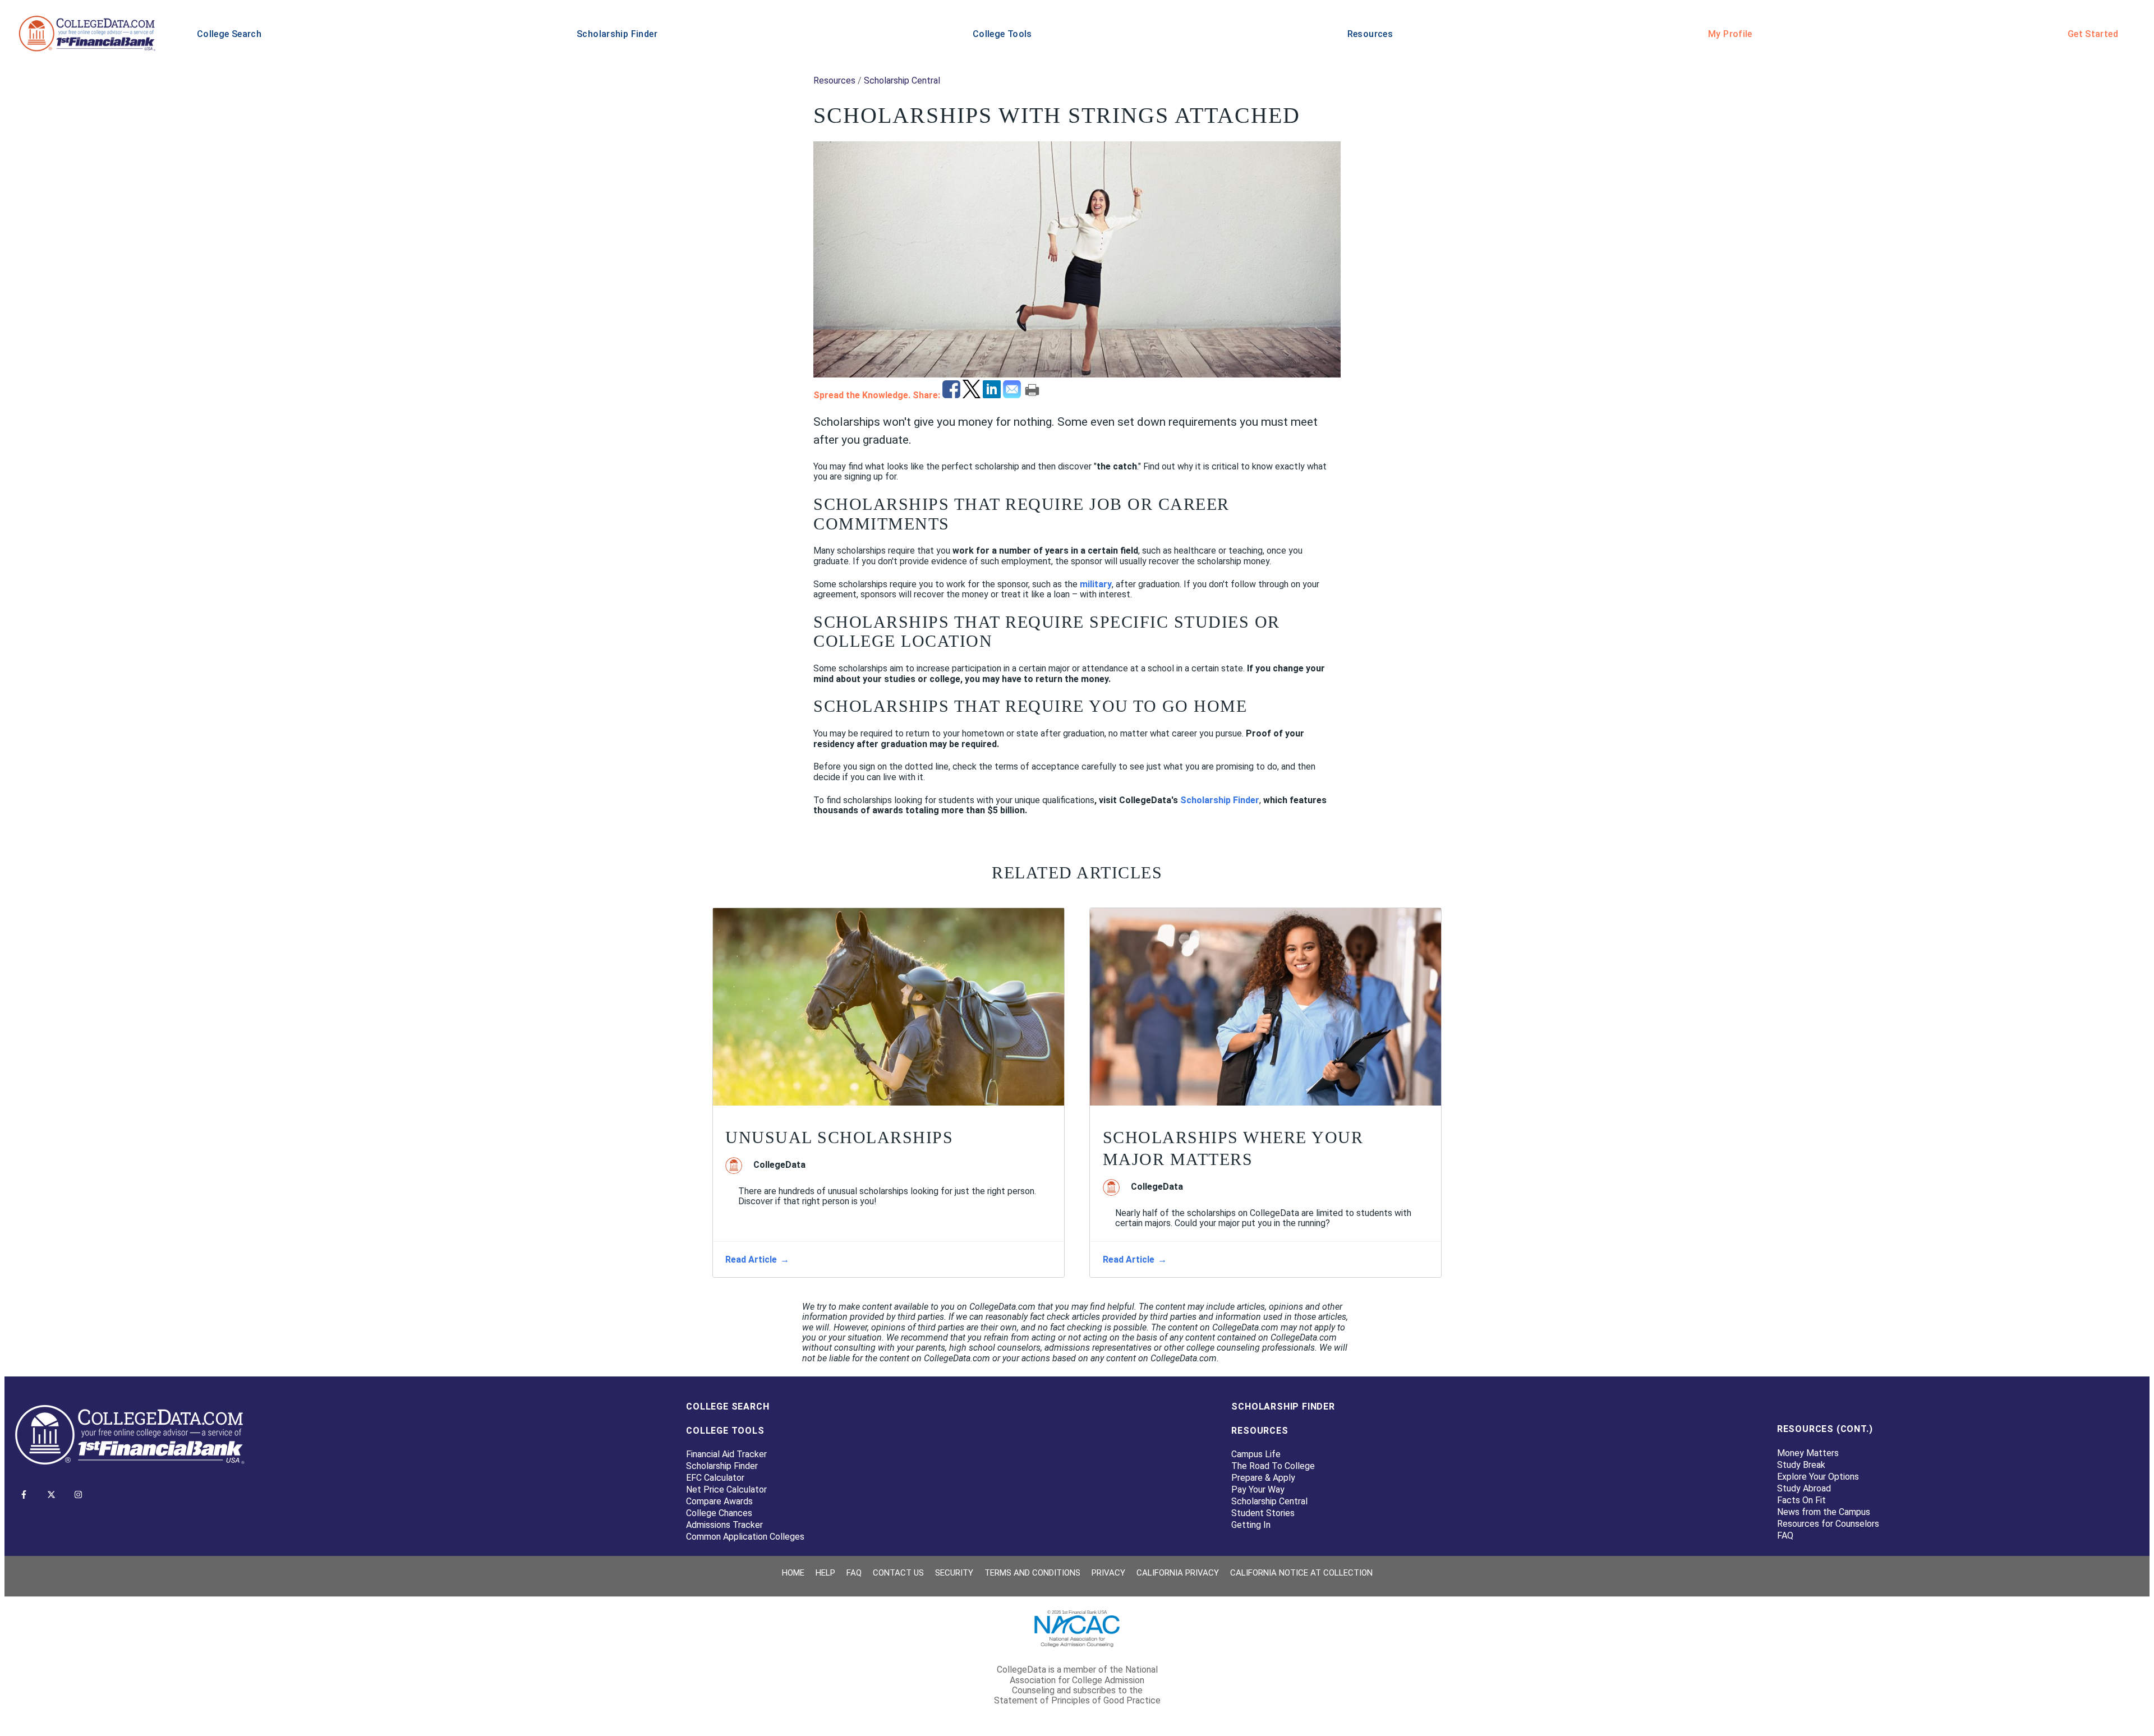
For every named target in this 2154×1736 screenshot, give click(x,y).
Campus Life (1256, 1454)
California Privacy (1178, 1573)
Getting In (1251, 1525)
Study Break (1801, 1465)
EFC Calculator (715, 1478)
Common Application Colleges (745, 1537)
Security (954, 1573)
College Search (229, 34)
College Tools (1002, 34)
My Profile (1730, 34)
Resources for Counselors (1828, 1524)
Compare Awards (719, 1501)
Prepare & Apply (1263, 1478)
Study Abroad (1804, 1488)
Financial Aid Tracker (726, 1454)
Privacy (1108, 1573)
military (1096, 584)
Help (825, 1573)
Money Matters (1808, 1453)
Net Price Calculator (726, 1489)
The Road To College (1273, 1466)
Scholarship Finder (617, 34)
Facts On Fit (1801, 1500)
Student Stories (1263, 1513)
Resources (1370, 34)
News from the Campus (1824, 1512)
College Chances (719, 1513)
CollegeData (779, 1165)
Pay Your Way (1258, 1489)
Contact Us (898, 1573)
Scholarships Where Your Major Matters (1233, 1148)
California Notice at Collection (1301, 1573)
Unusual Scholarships (839, 1137)
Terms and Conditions (1032, 1573)
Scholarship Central (902, 80)
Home (793, 1573)
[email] (1013, 395)
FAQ (1785, 1535)
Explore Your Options (1818, 1477)
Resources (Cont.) (1825, 1429)
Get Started (2093, 34)
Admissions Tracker (724, 1525)
